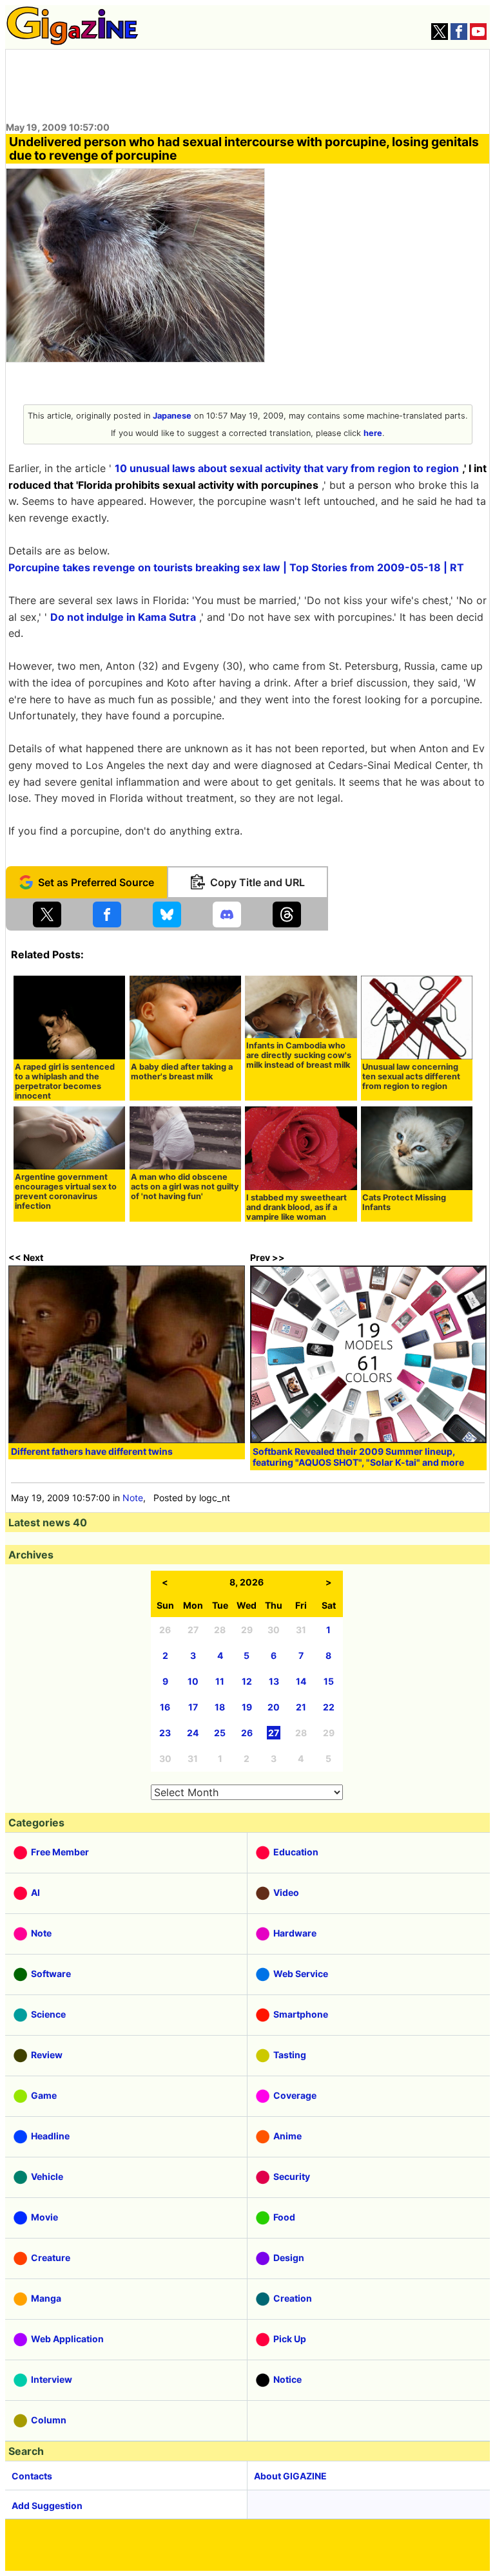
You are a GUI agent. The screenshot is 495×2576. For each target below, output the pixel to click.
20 (274, 1707)
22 (329, 1707)
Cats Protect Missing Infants (404, 1202)
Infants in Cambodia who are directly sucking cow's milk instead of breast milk (299, 1055)
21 (301, 1707)
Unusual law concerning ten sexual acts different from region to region (411, 1076)
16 (165, 1707)
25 (220, 1733)
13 (274, 1681)
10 (193, 1681)
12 (247, 1681)
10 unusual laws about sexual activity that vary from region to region (287, 468)
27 (274, 1733)
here (373, 433)
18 (220, 1707)
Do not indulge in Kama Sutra (123, 617)
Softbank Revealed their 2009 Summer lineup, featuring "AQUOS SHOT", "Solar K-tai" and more (358, 1457)
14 (301, 1681)
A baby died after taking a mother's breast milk (182, 1072)
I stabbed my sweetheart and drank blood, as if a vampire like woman (296, 1207)
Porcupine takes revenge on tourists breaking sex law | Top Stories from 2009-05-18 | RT (236, 567)
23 (165, 1733)
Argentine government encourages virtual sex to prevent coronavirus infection (66, 1191)
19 (247, 1707)
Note (133, 1498)
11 (220, 1681)
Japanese (172, 416)
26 (247, 1733)
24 (193, 1733)
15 (329, 1681)
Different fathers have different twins (92, 1451)
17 (193, 1707)
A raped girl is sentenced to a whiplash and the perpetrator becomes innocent (65, 1081)
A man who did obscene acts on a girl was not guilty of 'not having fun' (185, 1187)
